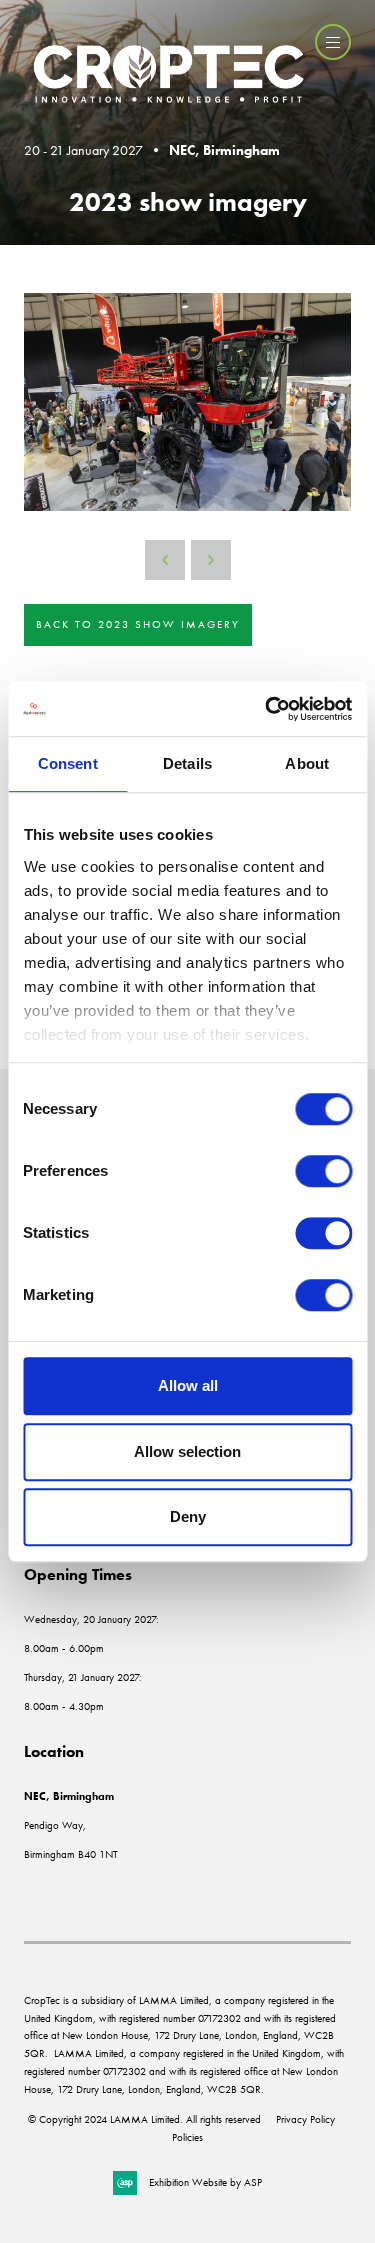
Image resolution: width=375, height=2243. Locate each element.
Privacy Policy (305, 2119)
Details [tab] (187, 763)
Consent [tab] (68, 763)
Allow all (188, 1385)
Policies (187, 2137)
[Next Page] (211, 560)
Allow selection (187, 1451)
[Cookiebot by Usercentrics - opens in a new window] (267, 709)
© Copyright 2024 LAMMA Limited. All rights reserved (144, 2119)
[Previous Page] (165, 560)
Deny (188, 1516)
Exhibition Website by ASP (205, 2182)
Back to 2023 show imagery (138, 624)
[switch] (323, 1171)
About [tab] (307, 763)
